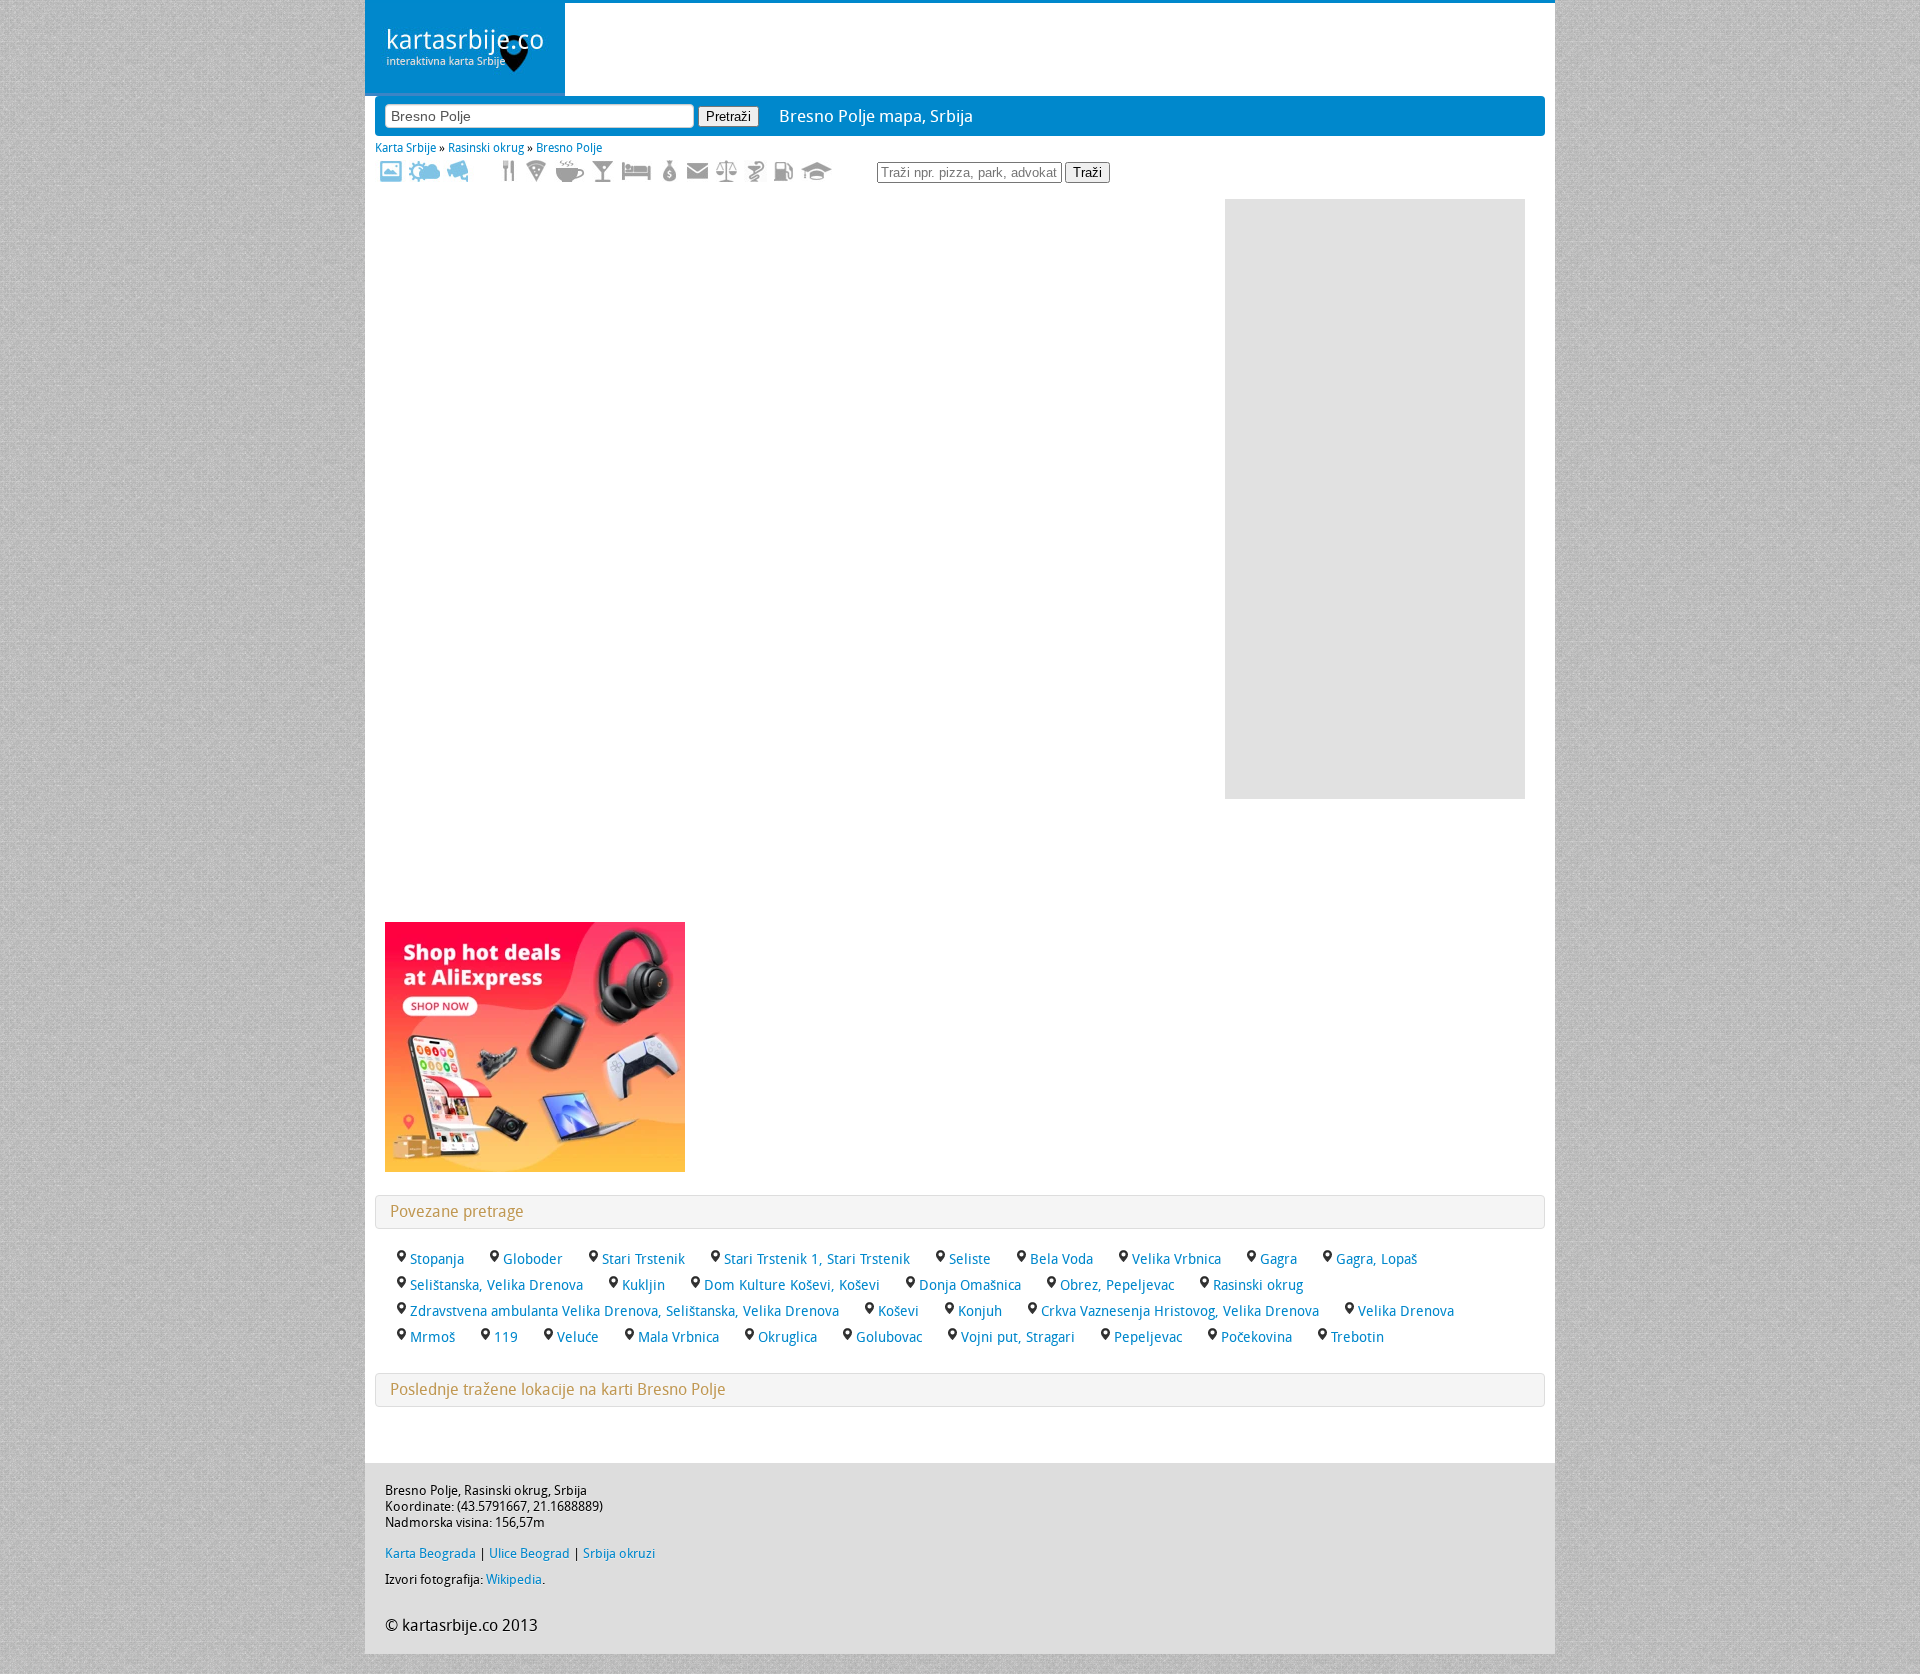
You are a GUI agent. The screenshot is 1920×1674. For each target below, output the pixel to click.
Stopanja (437, 1259)
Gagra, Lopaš (1376, 1259)
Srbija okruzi (619, 1553)
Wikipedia (514, 1579)
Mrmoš (432, 1337)
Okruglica (787, 1337)
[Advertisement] (1375, 499)
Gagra (1278, 1259)
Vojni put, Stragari (1018, 1337)
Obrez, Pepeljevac (1117, 1285)
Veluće (578, 1337)
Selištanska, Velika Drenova (496, 1285)
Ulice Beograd (529, 1553)
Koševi (898, 1311)
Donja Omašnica (970, 1285)
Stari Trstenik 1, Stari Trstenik (817, 1259)
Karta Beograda (430, 1553)
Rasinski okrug (486, 148)
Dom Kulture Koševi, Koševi (792, 1285)
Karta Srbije (405, 148)
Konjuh (980, 1311)
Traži (1087, 172)
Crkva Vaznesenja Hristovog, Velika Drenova (1180, 1311)
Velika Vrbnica (1176, 1259)
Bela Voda (1061, 1259)
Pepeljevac (1148, 1337)
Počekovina (1256, 1337)
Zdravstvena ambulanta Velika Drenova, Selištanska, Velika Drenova (624, 1311)
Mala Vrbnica (678, 1337)
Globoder (533, 1259)
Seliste (970, 1259)
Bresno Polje (569, 148)
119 (506, 1337)
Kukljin (643, 1285)
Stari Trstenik (643, 1259)
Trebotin (1357, 1337)
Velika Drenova (1406, 1311)
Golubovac (889, 1337)
